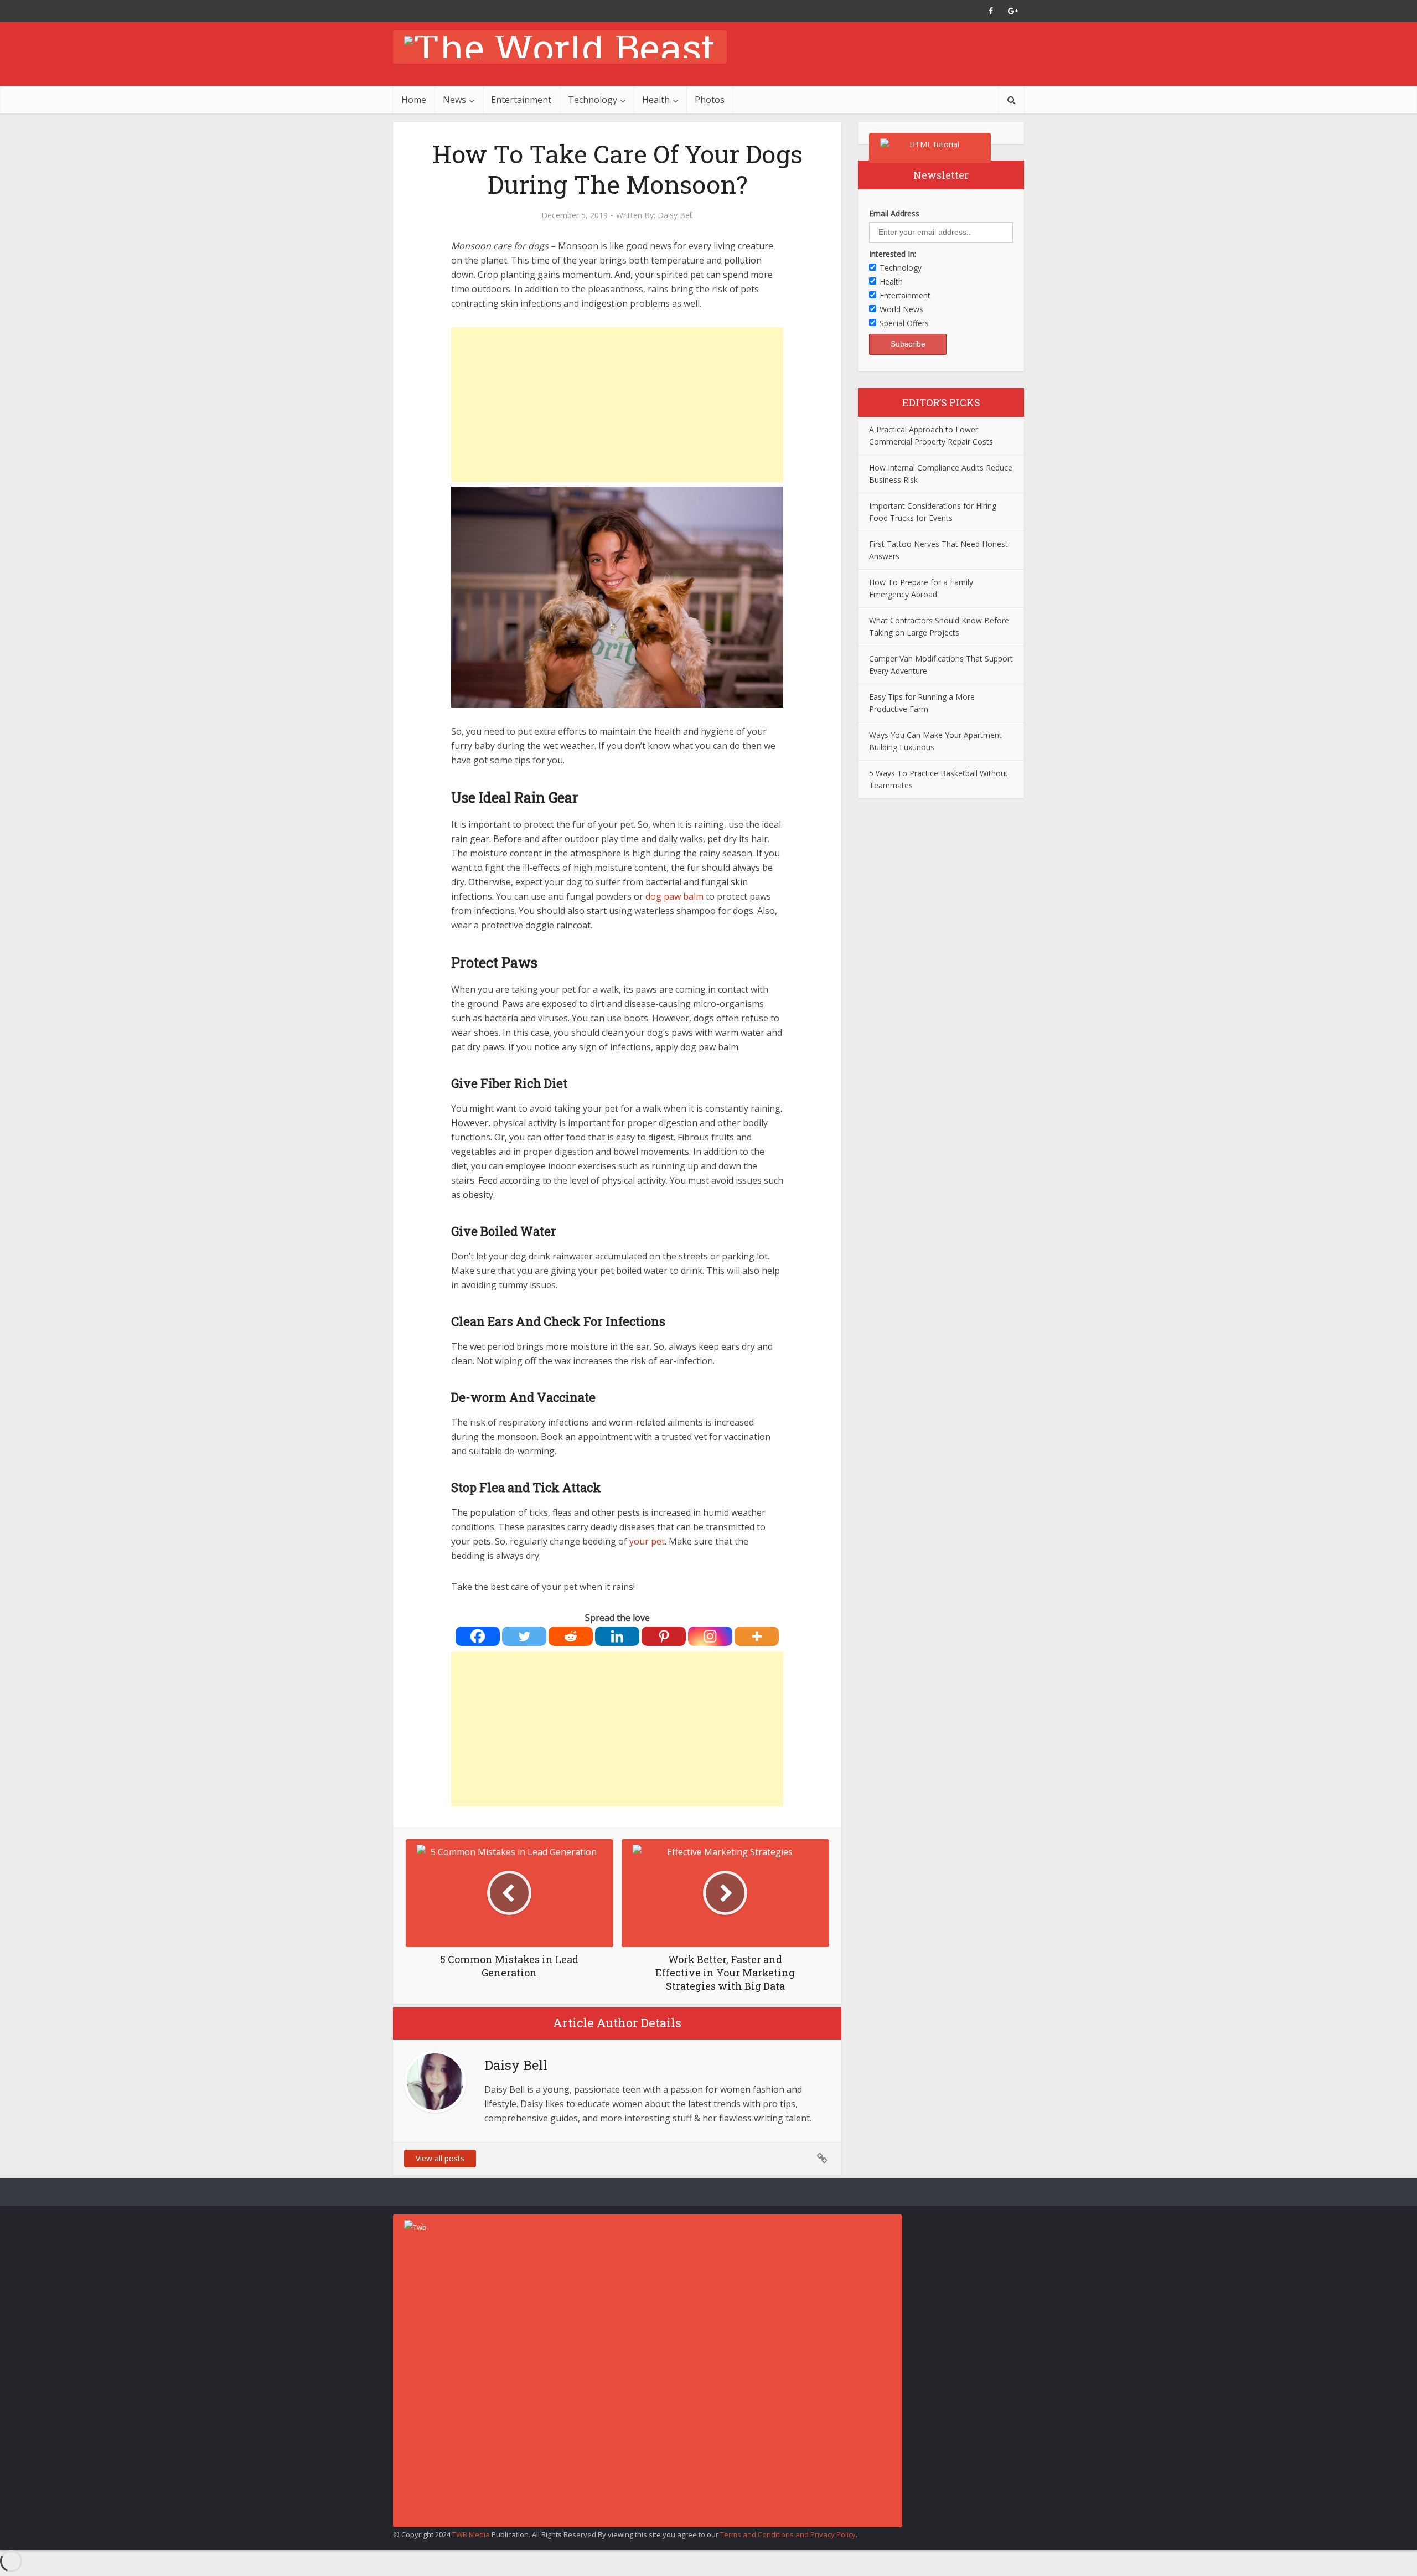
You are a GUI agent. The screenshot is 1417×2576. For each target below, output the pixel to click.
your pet (647, 1541)
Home (414, 100)
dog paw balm (674, 896)
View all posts (440, 2158)
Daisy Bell (675, 215)
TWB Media (471, 2534)
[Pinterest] (664, 1636)
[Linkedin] (617, 1636)
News (454, 100)
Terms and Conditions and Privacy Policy (788, 2534)
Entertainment (521, 100)
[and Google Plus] (1013, 11)
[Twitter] (524, 1636)
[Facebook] (478, 1636)
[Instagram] (710, 1636)
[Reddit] (571, 1636)
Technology (593, 100)
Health (656, 100)
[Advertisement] (617, 405)
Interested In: (893, 254)
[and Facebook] (991, 11)
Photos (710, 100)
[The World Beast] (560, 47)
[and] (822, 2159)
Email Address (894, 213)
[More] (757, 1636)
